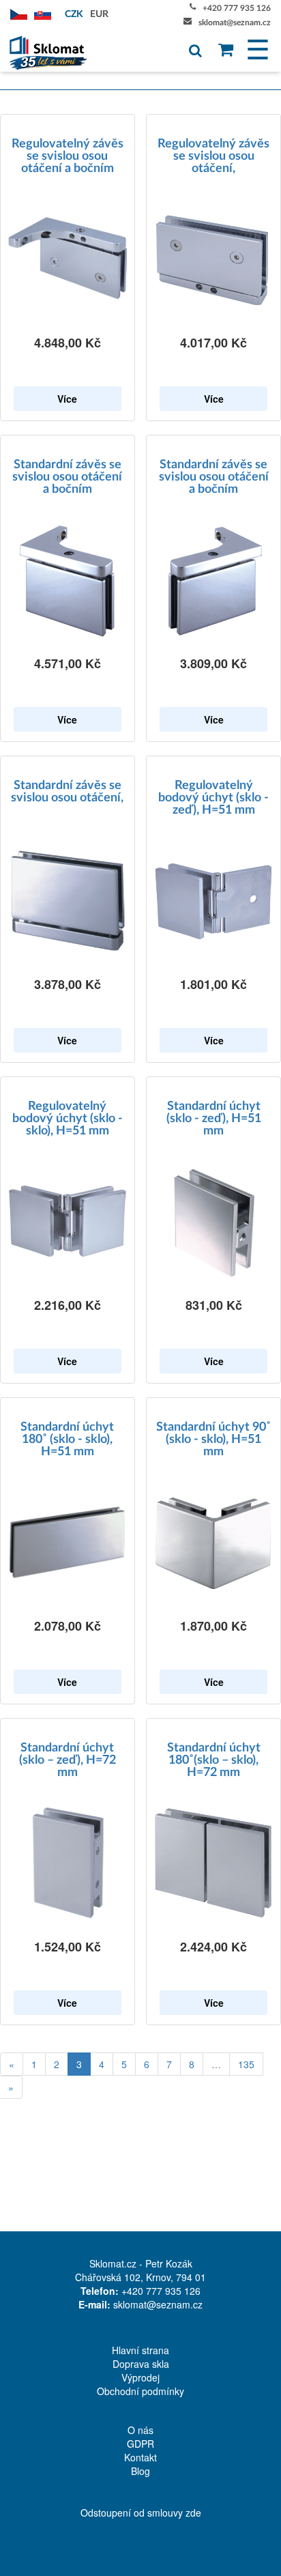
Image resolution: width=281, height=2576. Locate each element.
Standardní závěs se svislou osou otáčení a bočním (67, 477)
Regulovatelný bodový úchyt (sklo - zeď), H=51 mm (213, 798)
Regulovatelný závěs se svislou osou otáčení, (213, 156)
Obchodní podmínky (140, 2391)
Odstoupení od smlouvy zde (141, 2513)
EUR (99, 14)
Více (67, 399)
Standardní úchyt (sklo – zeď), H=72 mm (68, 1760)
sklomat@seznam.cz (235, 23)
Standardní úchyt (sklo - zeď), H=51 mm (214, 1119)
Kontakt (140, 2457)
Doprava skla (141, 2364)
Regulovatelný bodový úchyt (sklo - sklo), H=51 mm (68, 1119)
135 (246, 2064)
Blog (140, 2471)
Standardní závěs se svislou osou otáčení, (67, 792)
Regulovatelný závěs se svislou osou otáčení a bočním (68, 156)
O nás (140, 2430)
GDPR (140, 2444)
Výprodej (140, 2377)
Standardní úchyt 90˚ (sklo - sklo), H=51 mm (213, 1440)
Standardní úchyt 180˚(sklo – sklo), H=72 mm (214, 1760)
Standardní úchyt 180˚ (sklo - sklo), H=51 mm (67, 1440)
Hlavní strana (140, 2350)
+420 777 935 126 (237, 8)
